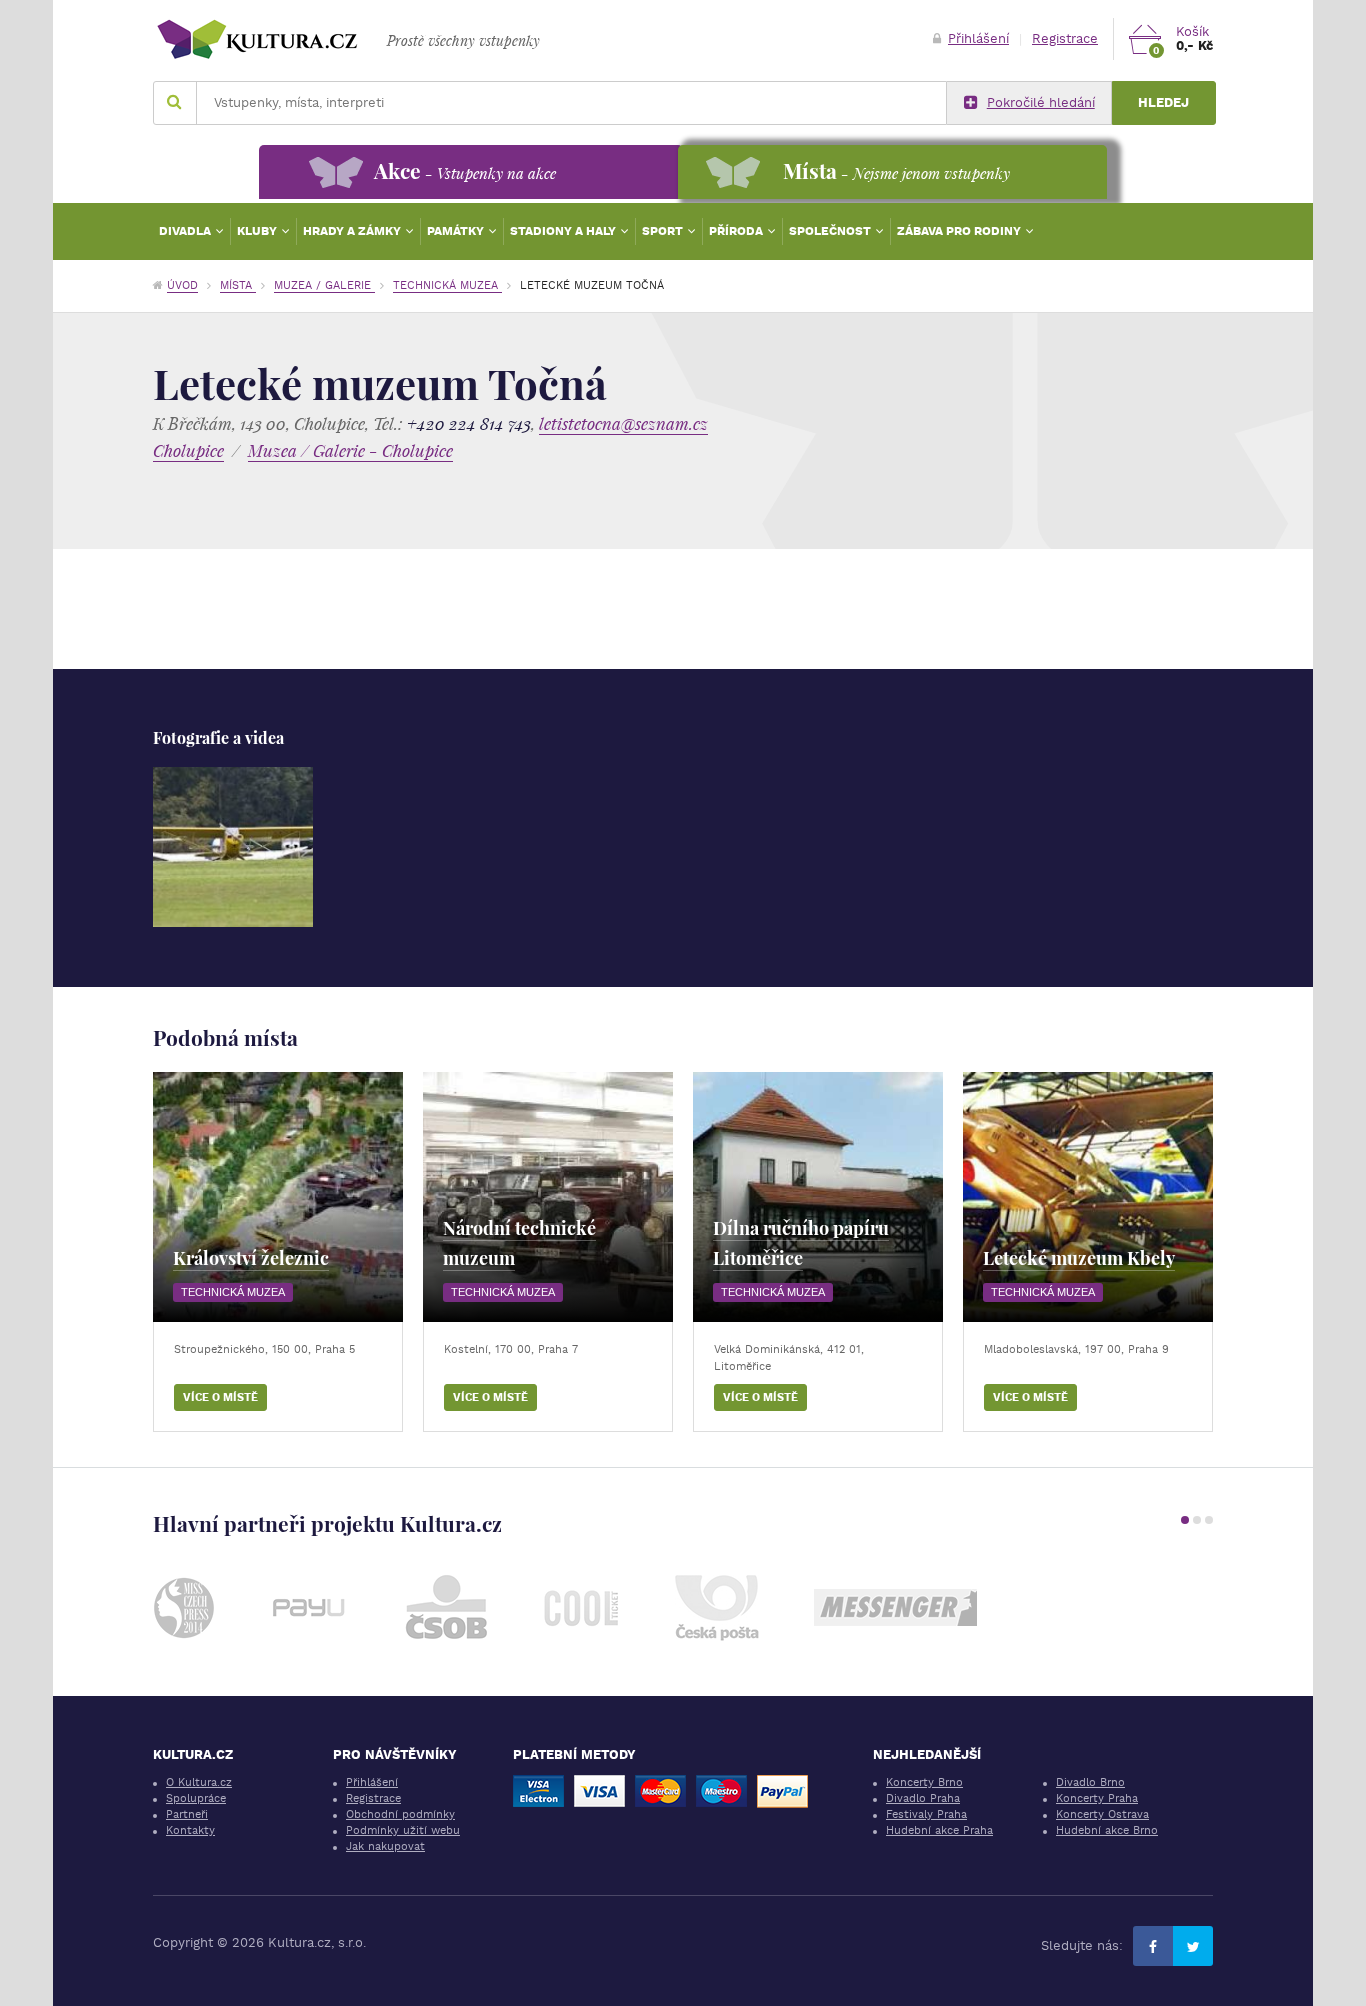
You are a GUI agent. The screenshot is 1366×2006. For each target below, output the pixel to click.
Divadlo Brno (1090, 1782)
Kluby (258, 231)
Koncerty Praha (1097, 1798)
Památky (457, 231)
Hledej (1163, 102)
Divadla (186, 231)
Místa (238, 285)
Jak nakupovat (385, 1846)
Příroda (737, 231)
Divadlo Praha (923, 1798)
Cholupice (188, 450)
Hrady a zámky (353, 231)
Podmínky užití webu (403, 1830)
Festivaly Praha (926, 1814)
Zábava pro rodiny (960, 231)
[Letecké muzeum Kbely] (1088, 1197)
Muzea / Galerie (324, 285)
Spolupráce (196, 1798)
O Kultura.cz (199, 1782)
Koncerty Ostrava (1102, 1814)
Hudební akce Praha (939, 1830)
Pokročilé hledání (1041, 102)
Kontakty (190, 1830)
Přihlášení (978, 38)
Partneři (187, 1814)
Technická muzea (447, 285)
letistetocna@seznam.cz (623, 423)
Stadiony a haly (564, 231)
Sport (664, 231)
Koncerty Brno (924, 1782)
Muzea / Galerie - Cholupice (350, 450)
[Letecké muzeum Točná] (233, 847)
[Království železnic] (278, 1197)
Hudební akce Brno (1107, 1830)
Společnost (831, 231)
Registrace (1065, 38)
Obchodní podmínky (400, 1814)
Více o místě (220, 1397)
